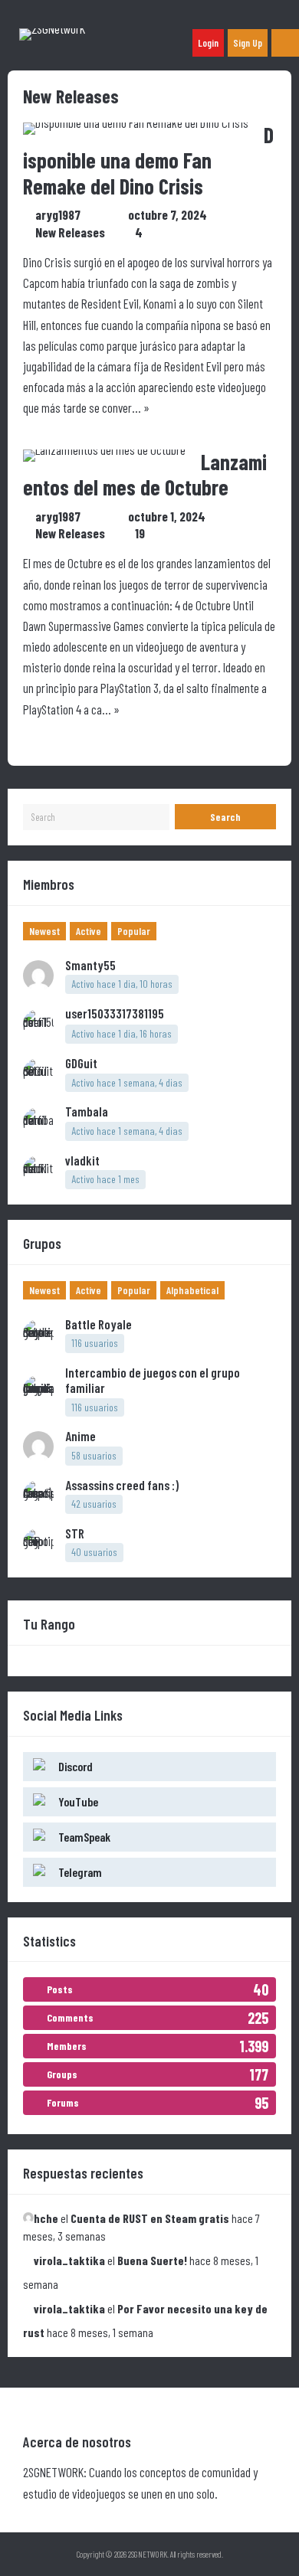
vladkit (82, 1160)
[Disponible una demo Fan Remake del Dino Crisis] (136, 123)
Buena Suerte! (152, 2260)
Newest (44, 931)
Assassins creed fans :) (122, 1485)
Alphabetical (192, 1290)
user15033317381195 (123, 1013)
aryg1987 (67, 214)
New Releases (70, 232)
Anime (80, 1436)
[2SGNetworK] (52, 28)
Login (208, 43)
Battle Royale (99, 1324)
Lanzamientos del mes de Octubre (145, 475)
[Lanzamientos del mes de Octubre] (104, 449)
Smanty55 (90, 965)
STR (75, 1533)
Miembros (49, 884)
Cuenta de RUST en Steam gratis (150, 2218)
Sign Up (248, 43)
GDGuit (81, 1063)
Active (89, 931)
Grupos (42, 1243)
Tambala (87, 1111)
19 (140, 533)
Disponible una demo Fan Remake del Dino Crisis (148, 160)
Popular (134, 931)
